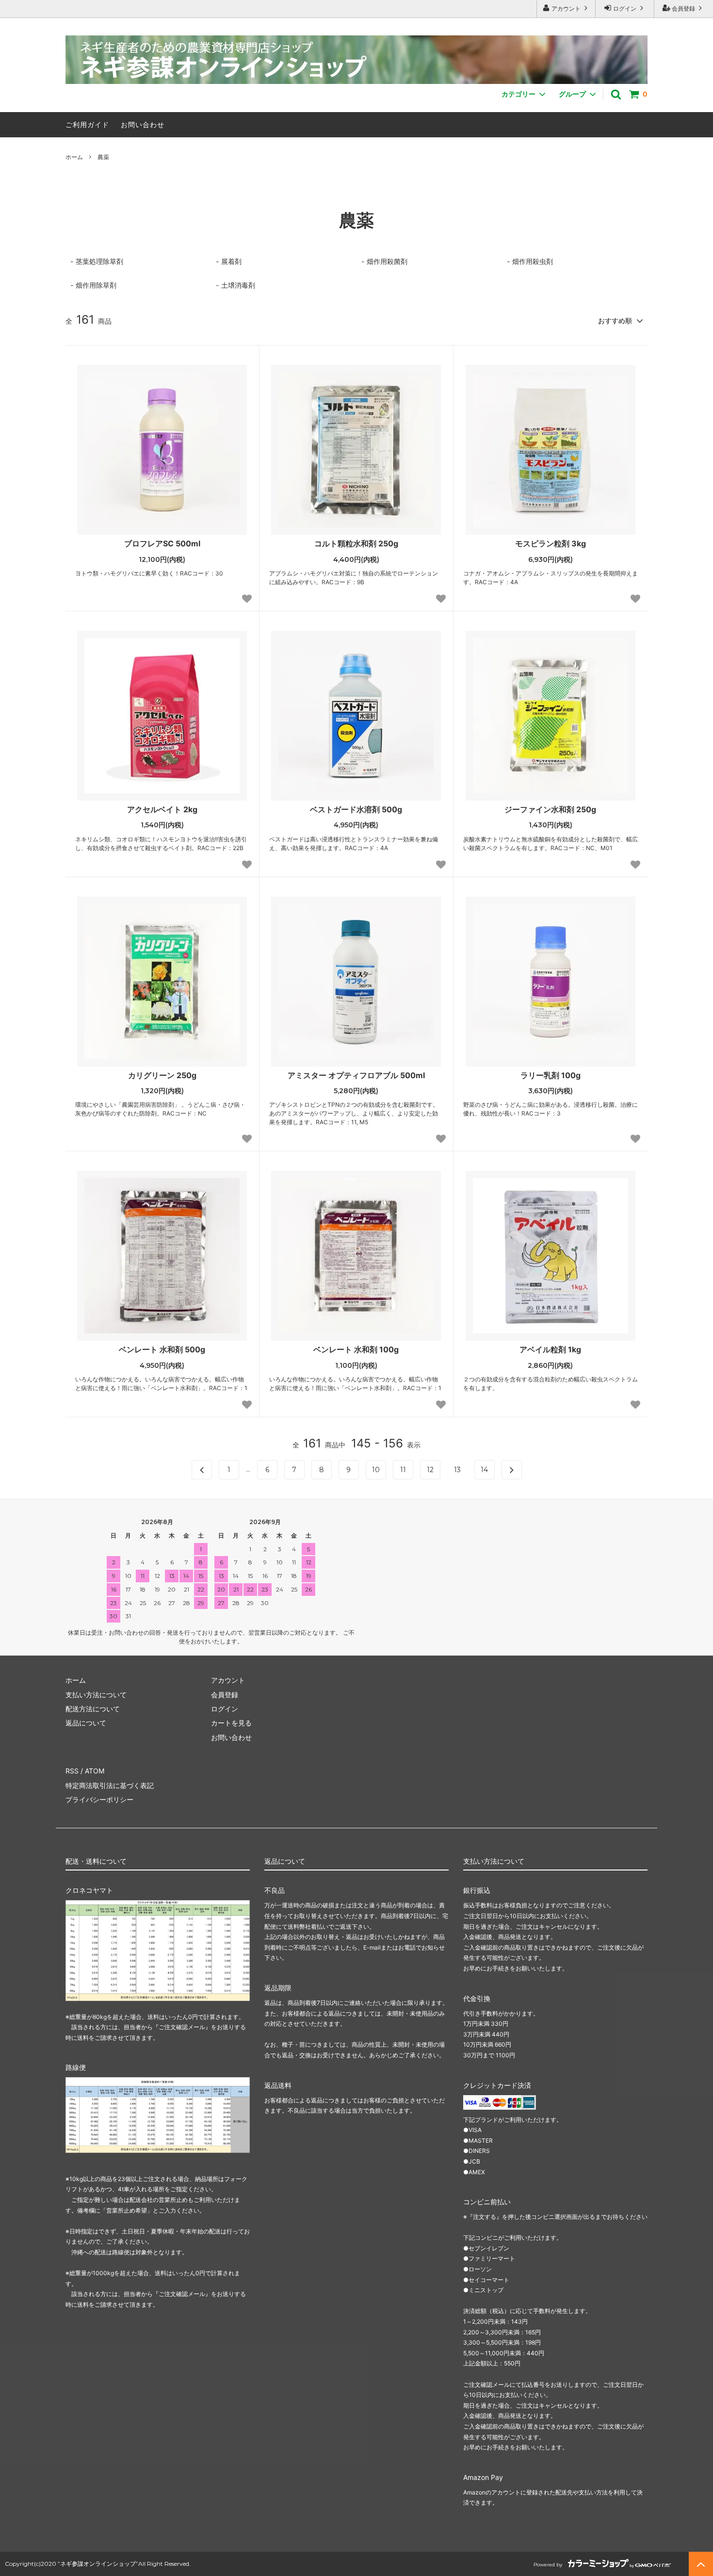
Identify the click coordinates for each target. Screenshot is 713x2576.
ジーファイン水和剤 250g (550, 809)
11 (403, 1470)
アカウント (566, 8)
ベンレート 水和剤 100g (356, 1349)
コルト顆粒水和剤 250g (356, 543)
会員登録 (683, 8)
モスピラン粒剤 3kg (551, 543)
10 (376, 1470)
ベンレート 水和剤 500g (162, 1349)
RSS (72, 1771)
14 (484, 1470)
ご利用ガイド (87, 124)
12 (430, 1470)
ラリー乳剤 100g (551, 1075)
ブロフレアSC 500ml (162, 543)
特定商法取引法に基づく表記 (110, 1785)
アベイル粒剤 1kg (550, 1349)
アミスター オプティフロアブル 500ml (356, 1075)
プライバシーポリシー (99, 1799)
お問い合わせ (143, 124)
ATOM (95, 1771)
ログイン (625, 8)
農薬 (103, 157)
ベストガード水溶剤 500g (356, 809)
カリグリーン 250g (162, 1075)
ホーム (74, 157)
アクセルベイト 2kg (162, 809)
